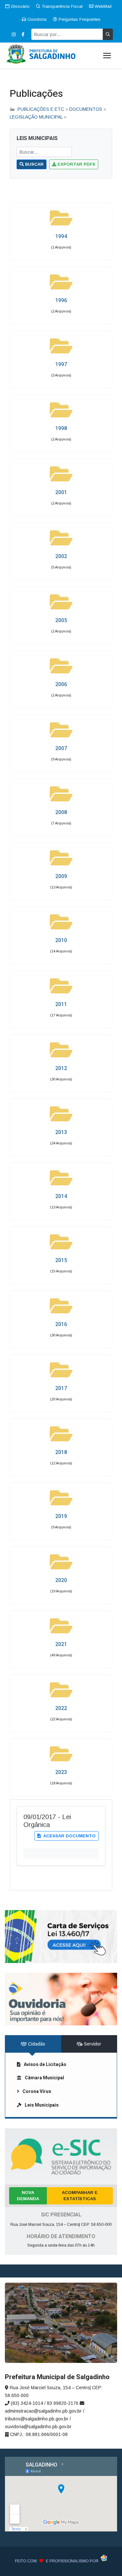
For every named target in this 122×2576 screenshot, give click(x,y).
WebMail (102, 6)
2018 (61, 1452)
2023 (61, 1772)
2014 (61, 1196)
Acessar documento (69, 1836)
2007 (61, 748)
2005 (61, 620)
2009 (61, 876)
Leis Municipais (42, 2105)
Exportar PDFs (76, 164)
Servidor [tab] (92, 2044)
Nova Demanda (28, 2196)
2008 (61, 812)
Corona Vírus (37, 2091)
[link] (61, 1936)
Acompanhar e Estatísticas (80, 2196)
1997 (61, 364)
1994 (61, 236)
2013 (61, 1132)
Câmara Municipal (44, 2078)
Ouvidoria (36, 19)
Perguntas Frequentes (79, 19)
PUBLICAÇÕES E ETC (41, 109)
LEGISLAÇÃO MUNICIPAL (36, 117)
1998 (61, 428)
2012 (61, 1068)
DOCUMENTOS (86, 109)
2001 (61, 492)
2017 (61, 1388)
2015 (61, 1260)
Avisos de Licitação (45, 2065)
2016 (61, 1324)
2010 (61, 940)
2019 (61, 1516)
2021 (61, 1644)
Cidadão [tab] (36, 2044)
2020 (61, 1580)
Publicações (36, 94)
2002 (61, 556)
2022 (61, 1708)
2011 (61, 1004)
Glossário (20, 6)
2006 (61, 684)
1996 (61, 300)
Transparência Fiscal (61, 6)
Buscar (34, 164)
